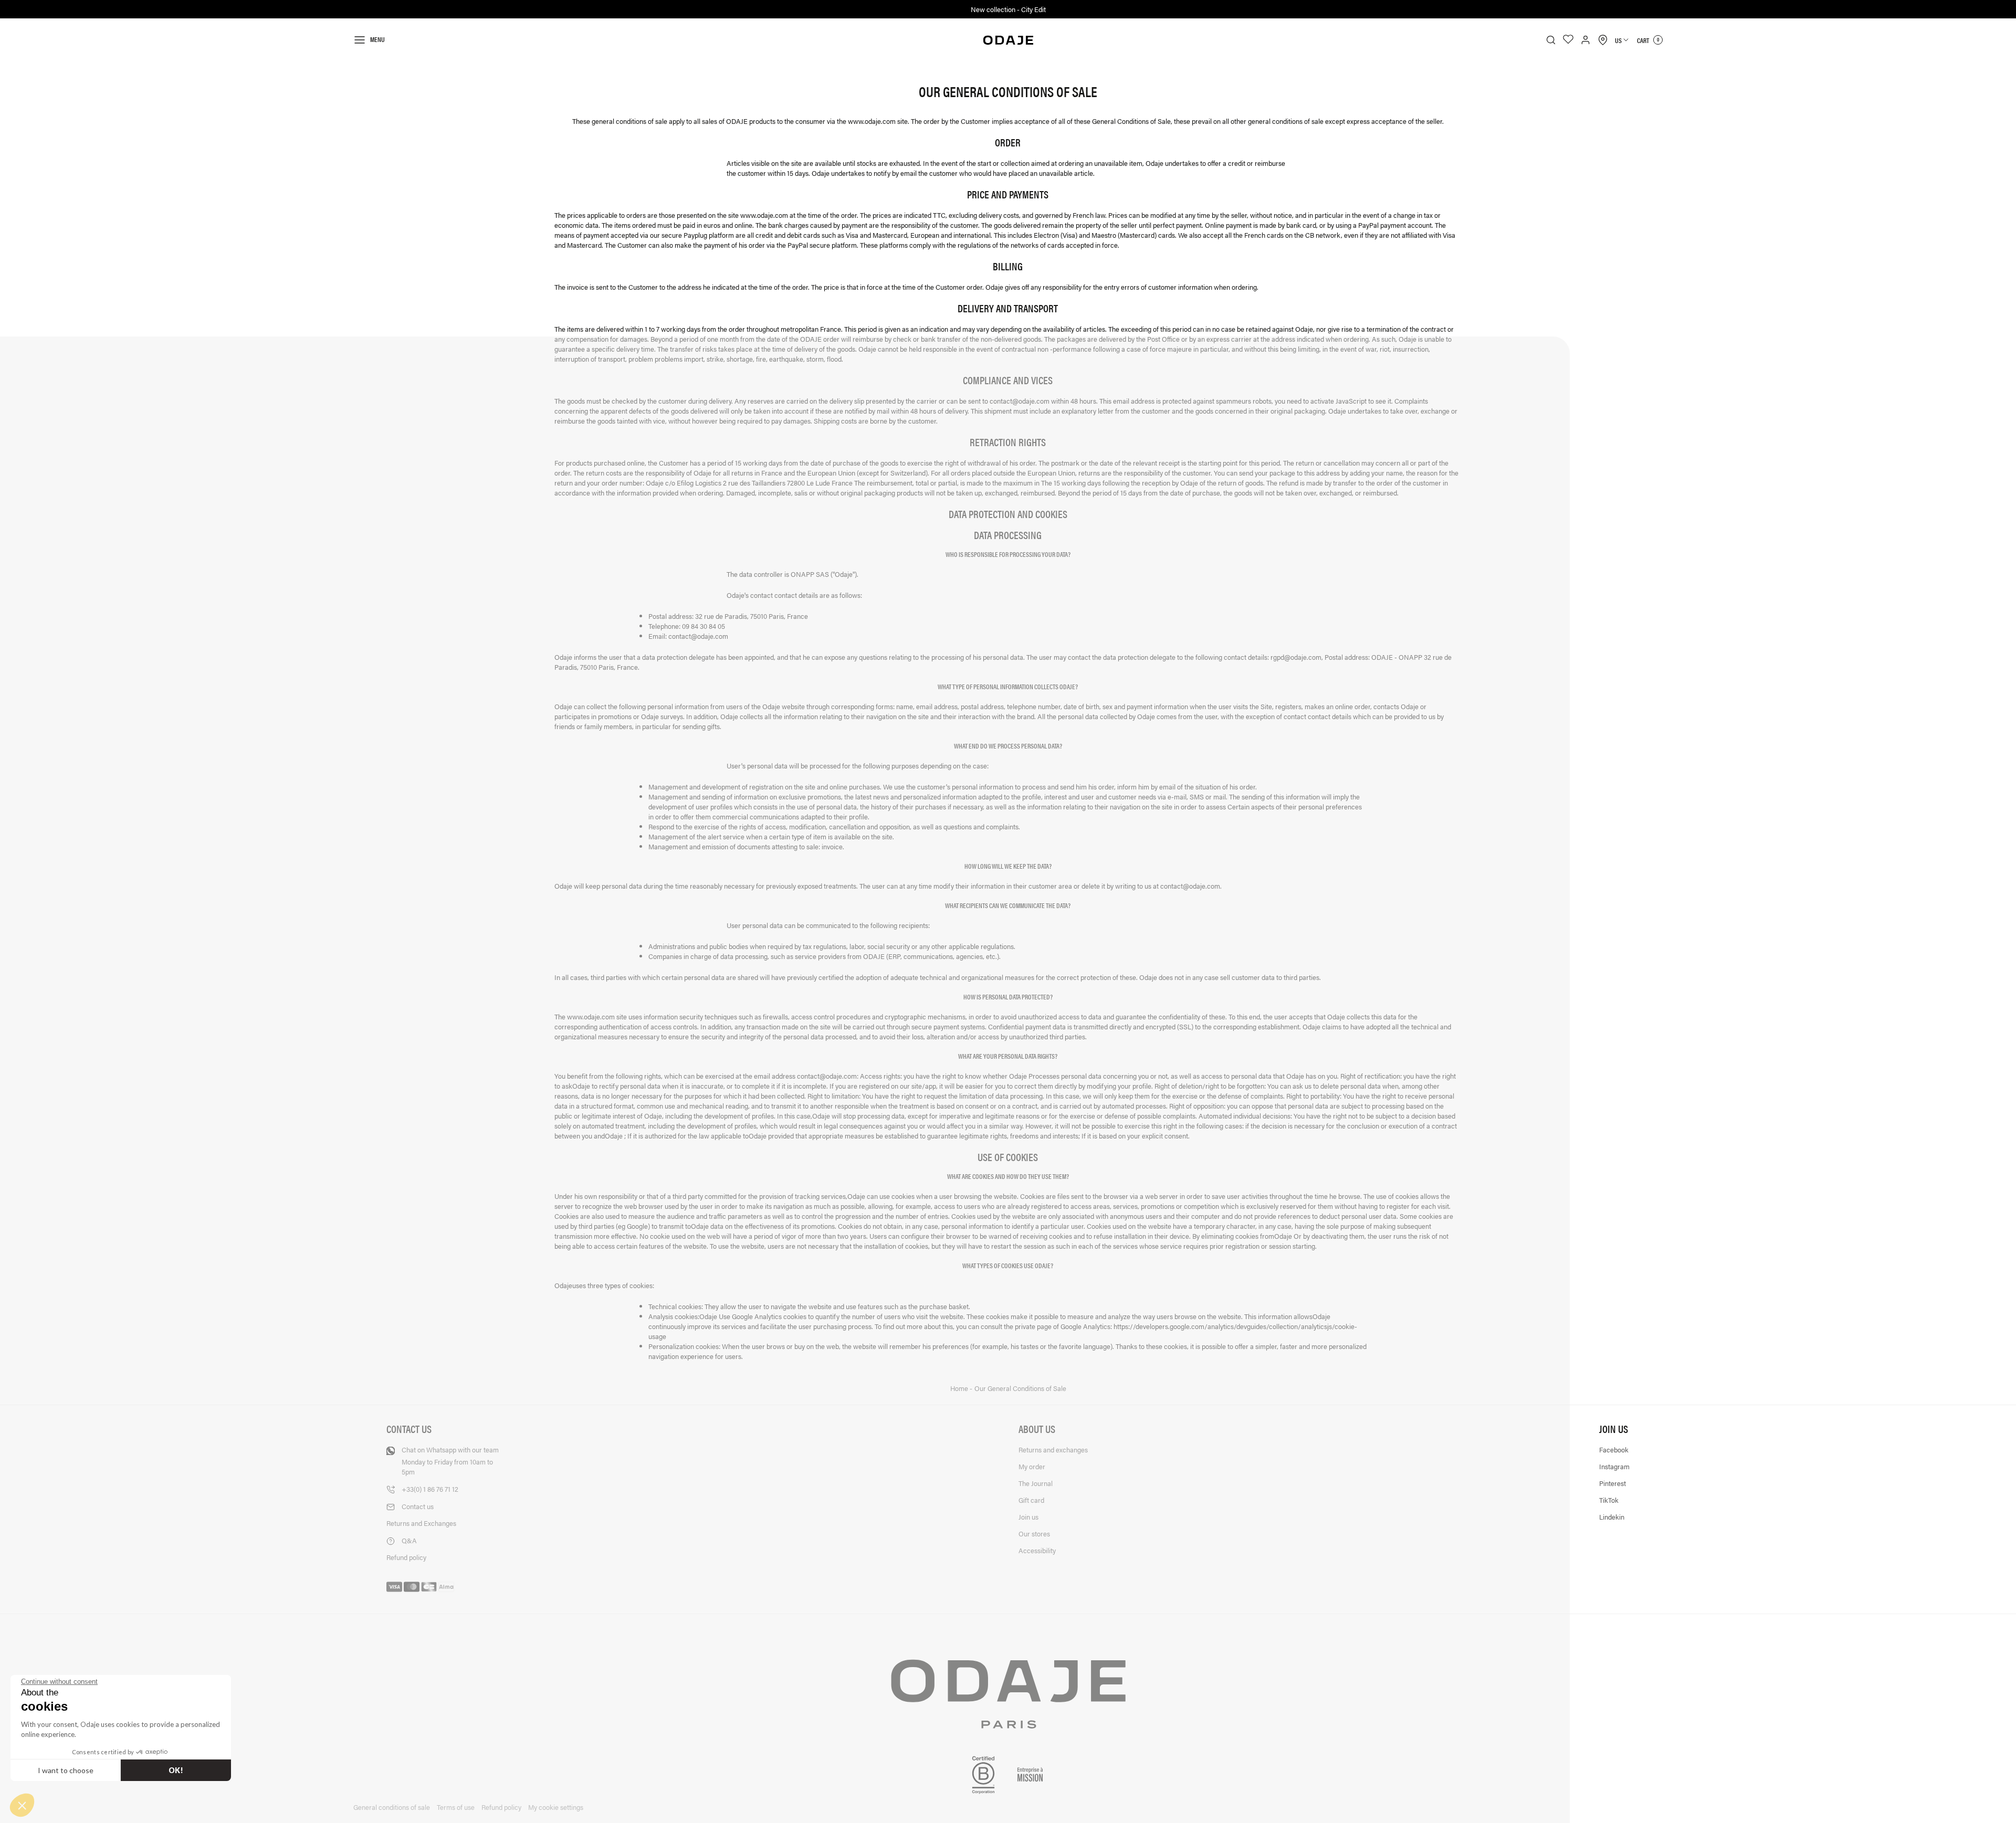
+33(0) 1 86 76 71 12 (430, 1489)
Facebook (1614, 1450)
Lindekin (1612, 1517)
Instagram (1614, 1466)
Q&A (409, 1540)
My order (1032, 1466)
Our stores (1034, 1534)
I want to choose (66, 1770)
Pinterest (1613, 1483)
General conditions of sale (392, 1807)
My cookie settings (556, 1807)
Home (960, 1388)
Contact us (418, 1506)
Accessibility (1037, 1550)
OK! (176, 1770)
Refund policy (406, 1557)
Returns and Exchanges (421, 1523)
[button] (22, 1805)
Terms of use (456, 1807)
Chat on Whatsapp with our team (450, 1461)
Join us (1028, 1517)
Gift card (1031, 1500)
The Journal (1036, 1483)
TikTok (1609, 1500)
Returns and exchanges (1053, 1450)
